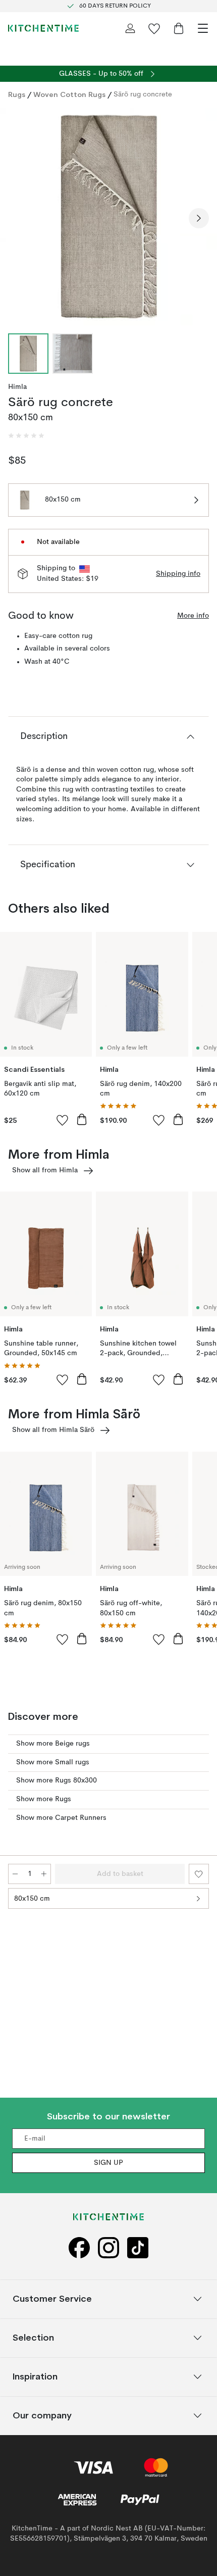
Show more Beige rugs (53, 1744)
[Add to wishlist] (63, 1120)
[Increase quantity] (44, 1874)
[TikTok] (138, 2248)
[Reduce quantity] (15, 1874)
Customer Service (52, 2299)
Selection (33, 2338)
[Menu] (203, 28)
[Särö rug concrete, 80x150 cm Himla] (108, 217)
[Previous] (18, 218)
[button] (26, 436)
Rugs (17, 94)
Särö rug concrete (143, 94)
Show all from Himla (45, 1170)
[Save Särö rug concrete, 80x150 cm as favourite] (199, 1874)
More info (193, 616)
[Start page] (43, 28)
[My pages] (130, 28)
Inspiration (35, 2377)
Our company (42, 2416)
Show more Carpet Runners (61, 1818)
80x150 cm (32, 1899)
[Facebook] (79, 2248)
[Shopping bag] (179, 28)
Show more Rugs (44, 1799)
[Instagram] (108, 2248)
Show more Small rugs (53, 1762)
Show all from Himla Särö (53, 1430)
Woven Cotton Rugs (69, 94)
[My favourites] (154, 28)
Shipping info (178, 574)
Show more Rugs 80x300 (57, 1780)
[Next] (199, 218)
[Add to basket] (82, 1119)
